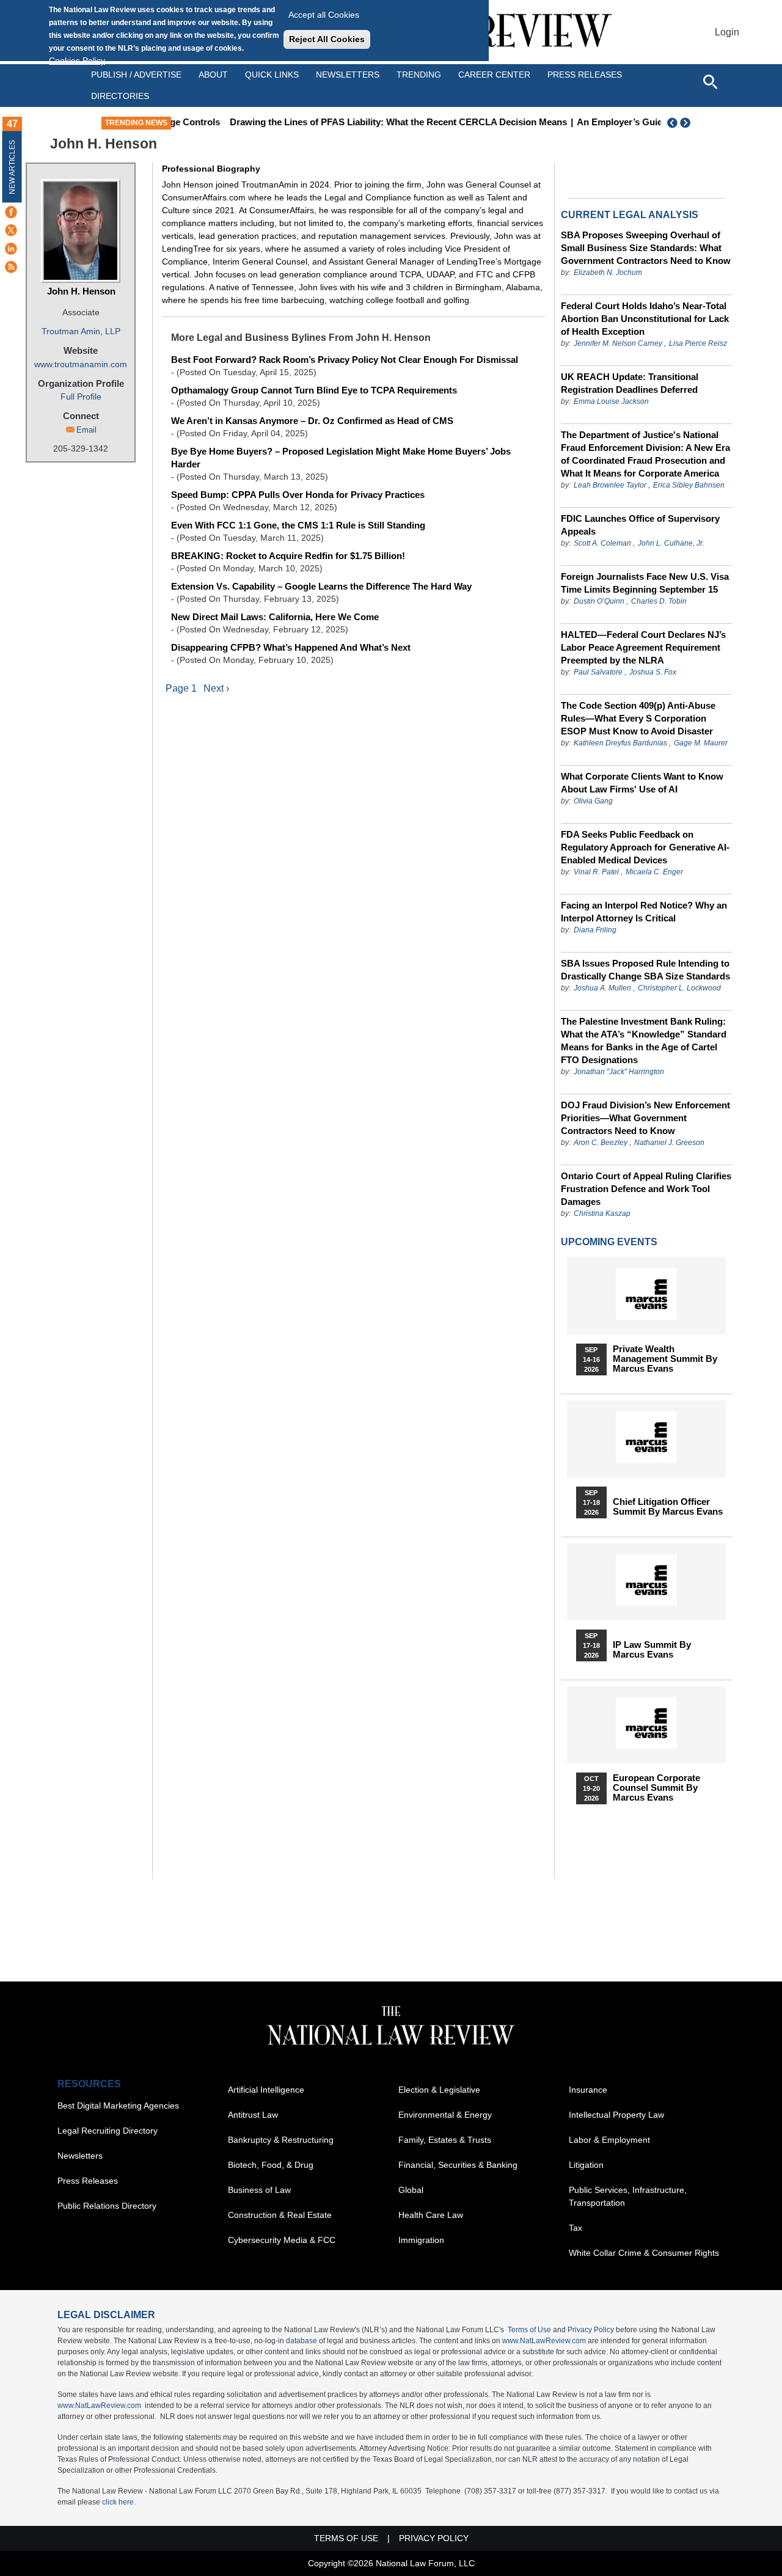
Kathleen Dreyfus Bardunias (620, 743)
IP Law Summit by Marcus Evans (652, 1650)
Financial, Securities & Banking (458, 2165)
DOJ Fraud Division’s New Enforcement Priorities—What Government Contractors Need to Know (645, 1118)
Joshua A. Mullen (602, 988)
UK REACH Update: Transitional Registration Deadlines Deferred (630, 383)
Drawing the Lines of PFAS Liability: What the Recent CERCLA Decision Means (357, 122)
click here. (119, 2502)
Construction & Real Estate (280, 2215)
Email (86, 430)
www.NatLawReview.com (544, 2341)
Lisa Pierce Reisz (698, 343)
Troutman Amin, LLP (81, 331)
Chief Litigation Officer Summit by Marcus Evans (668, 1507)
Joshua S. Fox (653, 672)
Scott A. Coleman (602, 543)
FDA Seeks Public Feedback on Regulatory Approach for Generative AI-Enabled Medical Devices (645, 847)
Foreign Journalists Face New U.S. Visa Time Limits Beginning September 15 (645, 583)
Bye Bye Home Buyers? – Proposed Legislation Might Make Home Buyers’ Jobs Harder (341, 458)
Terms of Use (529, 2330)
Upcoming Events (609, 1242)
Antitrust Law (253, 2115)
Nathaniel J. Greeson (669, 1143)
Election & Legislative (439, 2090)
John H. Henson (81, 291)
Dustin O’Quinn (599, 601)
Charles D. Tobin (659, 601)
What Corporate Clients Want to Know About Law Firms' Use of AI (642, 783)
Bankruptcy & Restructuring (281, 2140)
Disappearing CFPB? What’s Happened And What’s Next (291, 647)
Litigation (586, 2165)
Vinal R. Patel (596, 872)
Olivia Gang (593, 801)
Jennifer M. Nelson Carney (618, 343)
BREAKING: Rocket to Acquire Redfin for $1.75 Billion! (288, 556)
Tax (576, 2228)
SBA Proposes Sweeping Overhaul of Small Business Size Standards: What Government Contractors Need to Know (646, 248)
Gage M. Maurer (701, 743)
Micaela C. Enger (654, 872)
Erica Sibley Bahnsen (689, 485)
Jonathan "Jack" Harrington (619, 1072)
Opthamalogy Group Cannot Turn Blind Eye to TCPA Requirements (314, 390)
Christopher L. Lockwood (679, 988)
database (301, 2341)
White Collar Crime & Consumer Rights (644, 2253)
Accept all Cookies (324, 15)
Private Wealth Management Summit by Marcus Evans (665, 1359)
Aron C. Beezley (601, 1143)
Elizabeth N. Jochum (608, 273)
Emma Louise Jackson (611, 401)
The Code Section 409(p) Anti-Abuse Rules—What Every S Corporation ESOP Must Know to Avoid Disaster (638, 718)
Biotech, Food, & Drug (271, 2165)
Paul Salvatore (598, 672)
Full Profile (81, 397)
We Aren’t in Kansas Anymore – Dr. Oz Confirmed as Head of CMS (312, 421)
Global (411, 2190)
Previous (673, 123)
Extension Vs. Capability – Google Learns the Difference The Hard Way (321, 586)
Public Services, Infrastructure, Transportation (628, 2196)
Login (727, 32)
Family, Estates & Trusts (445, 2140)
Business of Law (259, 2190)
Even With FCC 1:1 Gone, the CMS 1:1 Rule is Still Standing (298, 525)
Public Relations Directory (107, 2206)
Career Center (494, 75)
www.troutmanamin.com (81, 364)
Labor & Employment (609, 2140)
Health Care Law (431, 2215)
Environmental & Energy (445, 2115)
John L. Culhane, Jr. (671, 543)
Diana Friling (595, 930)
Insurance (588, 2090)
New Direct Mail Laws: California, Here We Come (275, 617)
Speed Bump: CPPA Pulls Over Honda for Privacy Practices (298, 495)
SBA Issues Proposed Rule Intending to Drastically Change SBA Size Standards (645, 970)
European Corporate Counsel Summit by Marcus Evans (656, 1788)
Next (687, 123)
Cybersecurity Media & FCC (282, 2240)
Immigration (421, 2240)
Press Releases (88, 2181)
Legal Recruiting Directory (108, 2131)
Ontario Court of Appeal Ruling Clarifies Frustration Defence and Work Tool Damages (646, 1189)
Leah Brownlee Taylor (610, 485)
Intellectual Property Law (616, 2115)
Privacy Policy (591, 2330)
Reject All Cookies (327, 39)
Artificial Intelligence (266, 2090)
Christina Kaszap (602, 1213)
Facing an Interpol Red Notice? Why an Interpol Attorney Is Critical (644, 912)
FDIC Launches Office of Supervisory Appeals (640, 525)
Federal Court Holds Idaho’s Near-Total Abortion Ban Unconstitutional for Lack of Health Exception (645, 319)
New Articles (12, 167)
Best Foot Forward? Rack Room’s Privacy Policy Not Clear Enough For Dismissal (345, 360)
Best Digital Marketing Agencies (118, 2106)
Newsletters (348, 75)
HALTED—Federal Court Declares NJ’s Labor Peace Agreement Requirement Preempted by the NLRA (643, 647)
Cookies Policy (77, 60)
